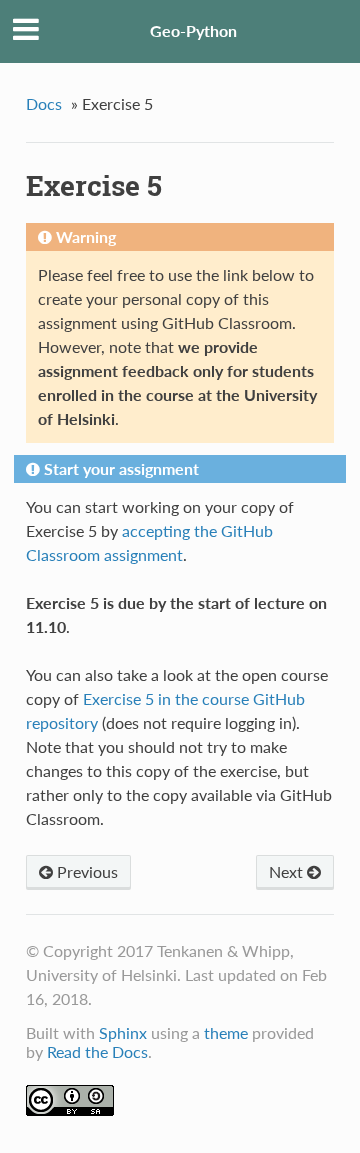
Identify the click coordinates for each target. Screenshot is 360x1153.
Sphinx (123, 1032)
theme (226, 1032)
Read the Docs (97, 1051)
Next (288, 871)
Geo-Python (193, 30)
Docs (44, 103)
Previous (85, 871)
